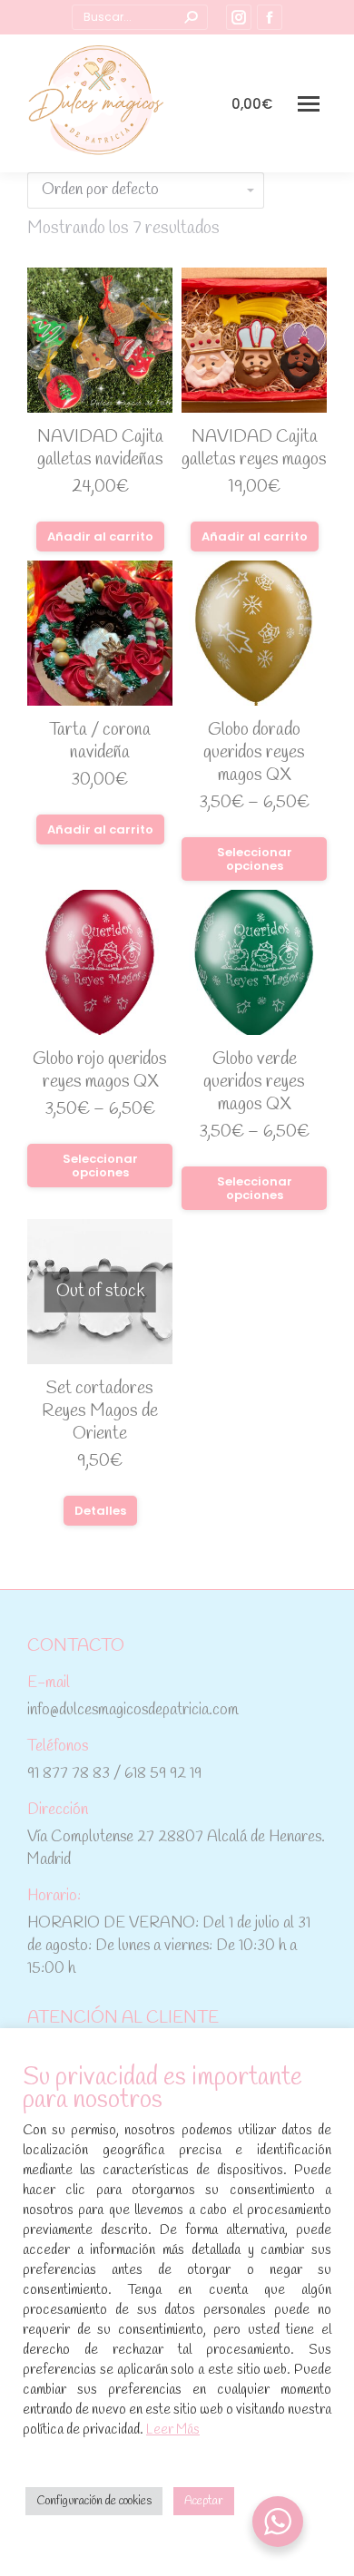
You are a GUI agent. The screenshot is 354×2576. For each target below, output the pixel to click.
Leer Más (173, 2430)
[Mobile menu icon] (309, 104)
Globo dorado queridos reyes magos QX (254, 753)
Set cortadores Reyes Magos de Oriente (100, 1411)
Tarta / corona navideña (100, 742)
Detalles (100, 1511)
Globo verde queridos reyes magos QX (254, 1082)
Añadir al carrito (100, 537)
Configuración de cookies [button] (94, 2501)
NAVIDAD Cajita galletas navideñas (100, 449)
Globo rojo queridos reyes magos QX (100, 1071)
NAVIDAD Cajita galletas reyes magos (254, 449)
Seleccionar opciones (255, 859)
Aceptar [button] (204, 2501)
